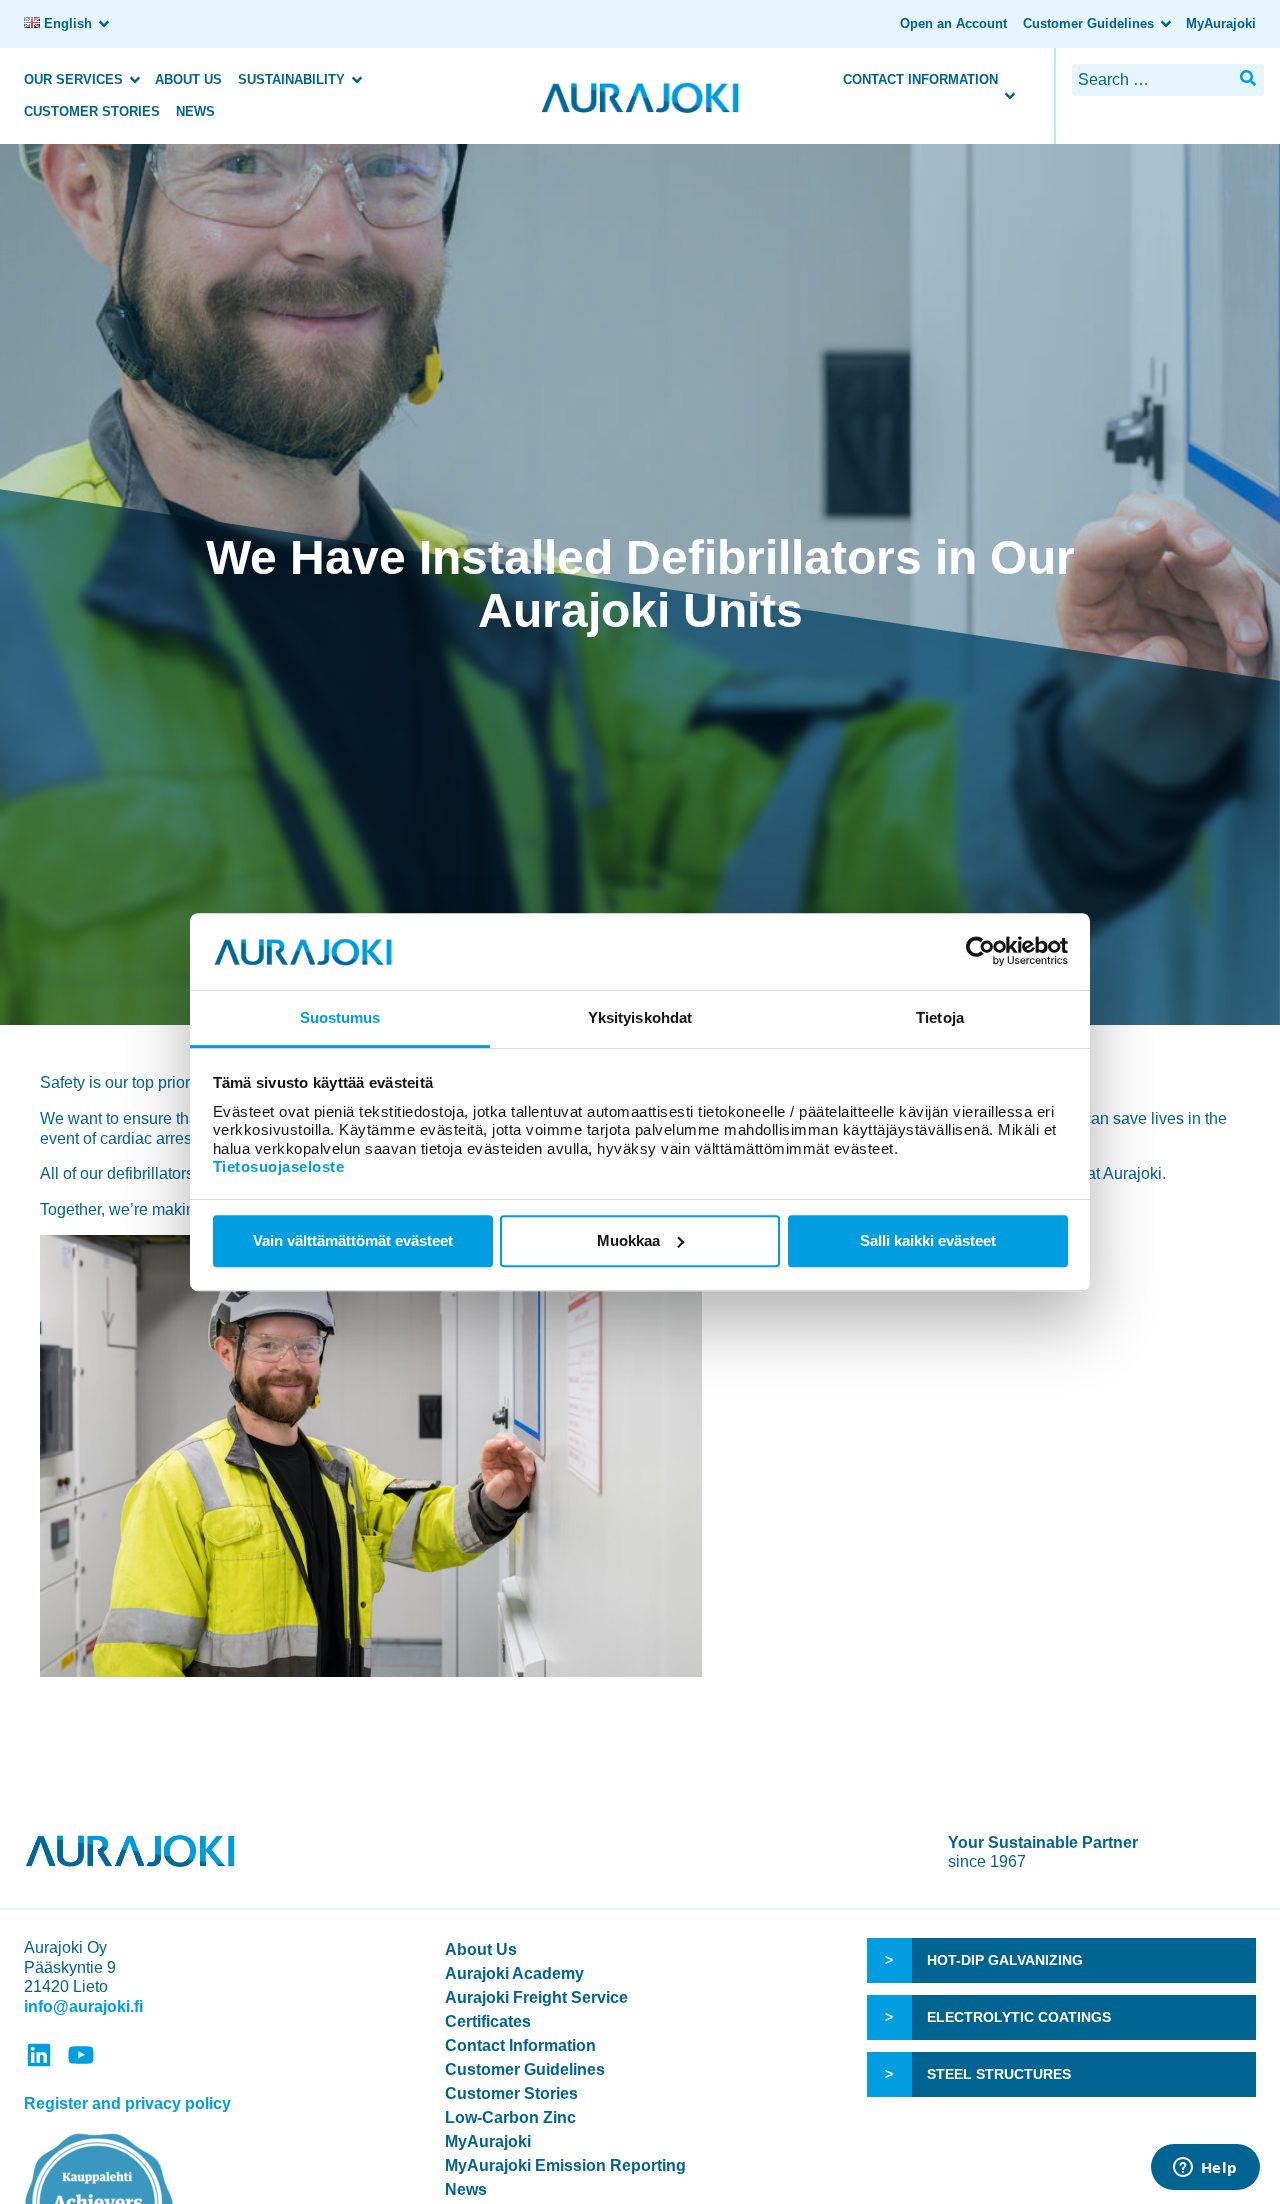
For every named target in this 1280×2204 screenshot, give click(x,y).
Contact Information (920, 79)
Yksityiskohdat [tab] (640, 1017)
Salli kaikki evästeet (928, 1240)
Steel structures (999, 2074)
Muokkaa (628, 1240)
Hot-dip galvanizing (1005, 1960)
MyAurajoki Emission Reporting (565, 2165)
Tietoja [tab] (940, 1017)
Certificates (488, 2021)
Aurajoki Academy (514, 1973)
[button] (1248, 79)
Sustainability (291, 79)
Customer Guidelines (1088, 23)
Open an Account (953, 23)
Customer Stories (92, 111)
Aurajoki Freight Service (536, 1997)
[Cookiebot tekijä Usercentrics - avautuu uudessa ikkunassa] (980, 952)
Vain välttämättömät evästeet (353, 1240)
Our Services (73, 79)
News (195, 111)
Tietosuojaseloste (279, 1166)
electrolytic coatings (1019, 2017)
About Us (188, 79)
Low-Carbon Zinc (510, 2117)
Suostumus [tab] (340, 1017)
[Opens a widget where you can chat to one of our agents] (1205, 2169)
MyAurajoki (1221, 23)
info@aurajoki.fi (83, 2006)
